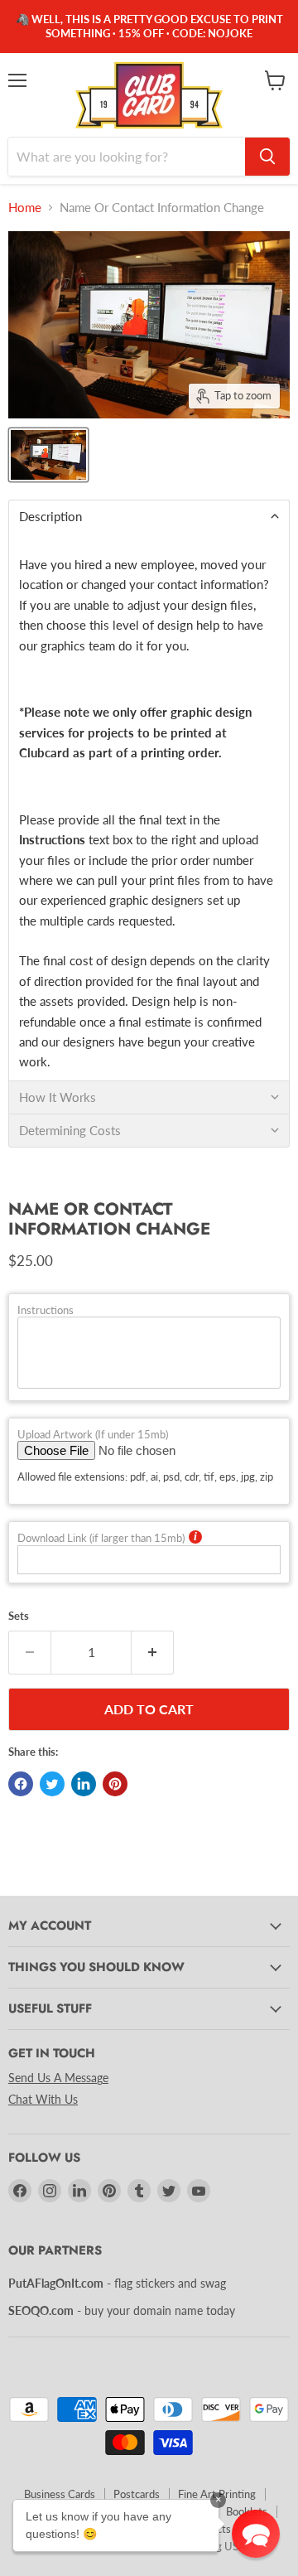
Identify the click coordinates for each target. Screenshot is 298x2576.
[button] (256, 2534)
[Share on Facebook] (21, 1784)
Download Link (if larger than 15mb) (101, 1538)
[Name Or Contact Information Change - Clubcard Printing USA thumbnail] (48, 455)
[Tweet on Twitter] (52, 1784)
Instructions (46, 1310)
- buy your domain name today (122, 2310)
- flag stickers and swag (117, 2283)
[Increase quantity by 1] (153, 1652)
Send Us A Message (58, 2078)
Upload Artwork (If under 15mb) (93, 1435)
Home (25, 208)
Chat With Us (43, 2099)
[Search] (267, 157)
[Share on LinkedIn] (84, 1784)
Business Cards (60, 2494)
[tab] (149, 516)
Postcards (137, 2494)
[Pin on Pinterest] (115, 1784)
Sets (19, 1616)
